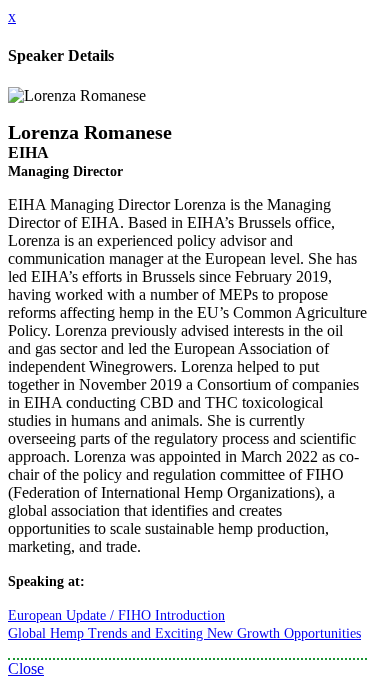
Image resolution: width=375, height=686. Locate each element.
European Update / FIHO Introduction (116, 615)
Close (26, 668)
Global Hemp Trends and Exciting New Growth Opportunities (184, 633)
